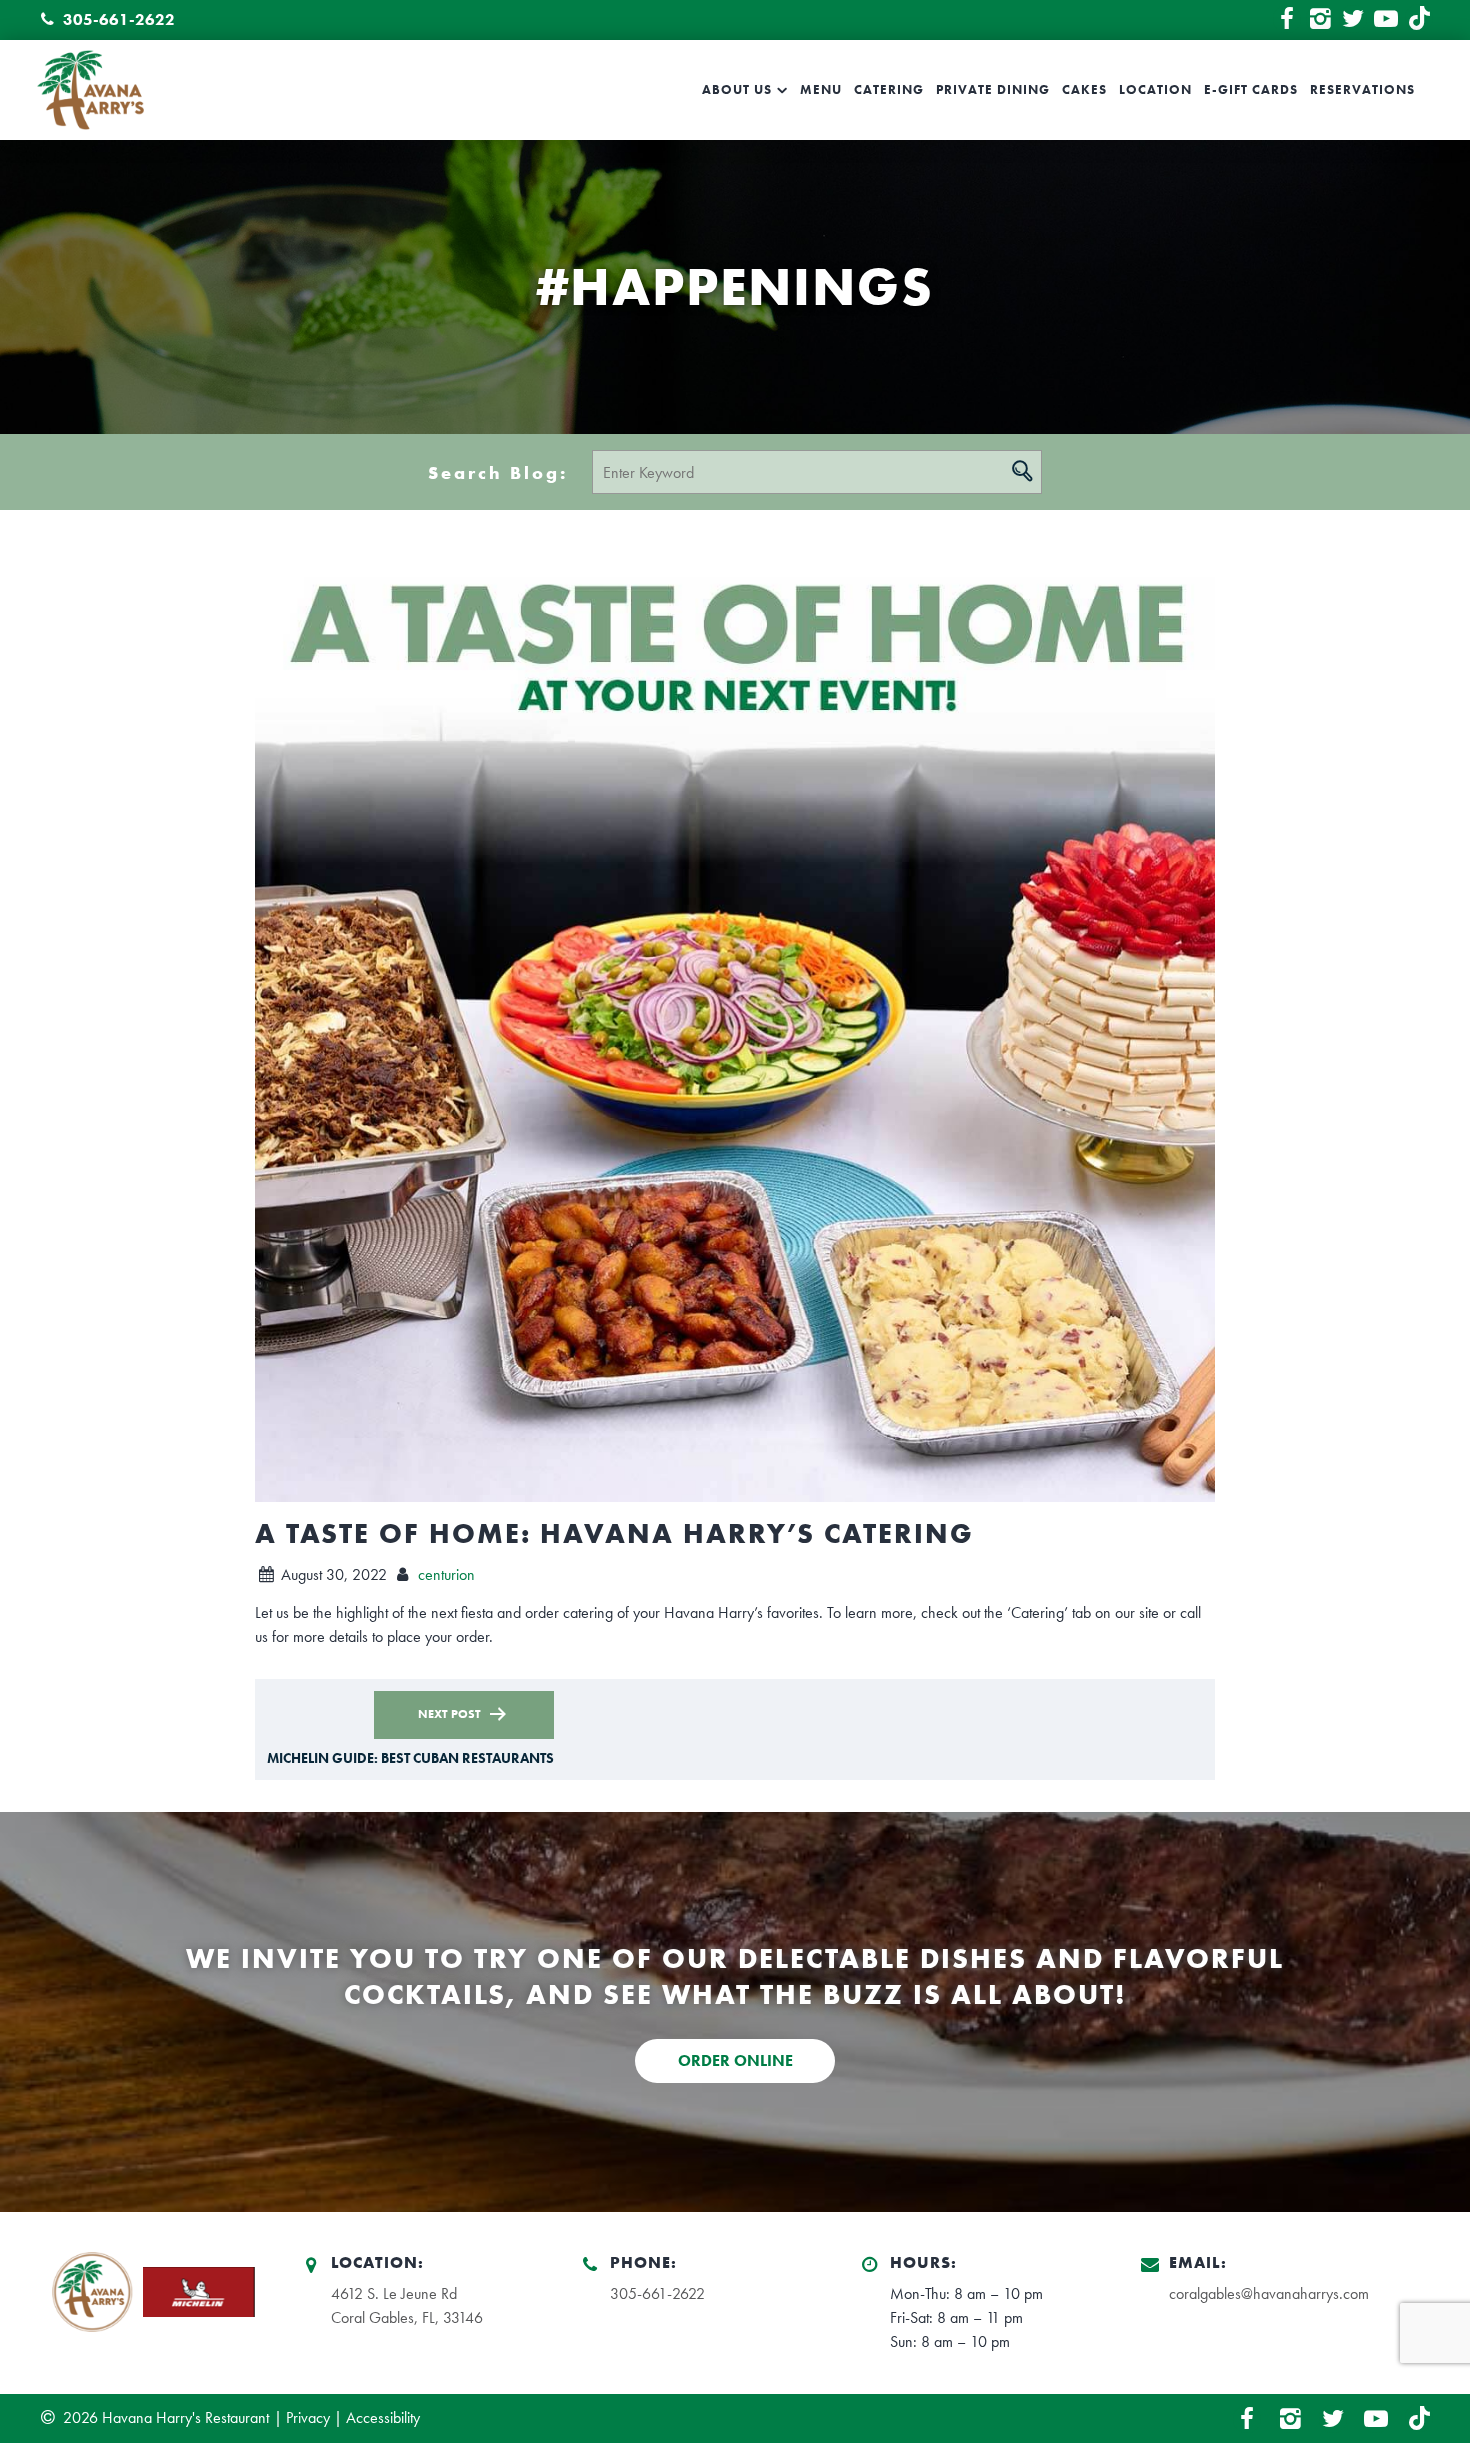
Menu (821, 90)
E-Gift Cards (1251, 90)
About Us (737, 90)
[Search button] (1022, 471)
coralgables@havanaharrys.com (1269, 2293)
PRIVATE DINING (993, 90)
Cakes (1084, 90)
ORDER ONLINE (735, 2060)
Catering (889, 90)
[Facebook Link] (1287, 20)
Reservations (1362, 90)
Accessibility (383, 2417)
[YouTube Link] (1386, 20)
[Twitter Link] (1353, 20)
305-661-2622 (117, 19)
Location (1155, 90)
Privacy (308, 2417)
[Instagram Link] (1320, 20)
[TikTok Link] (1419, 20)
